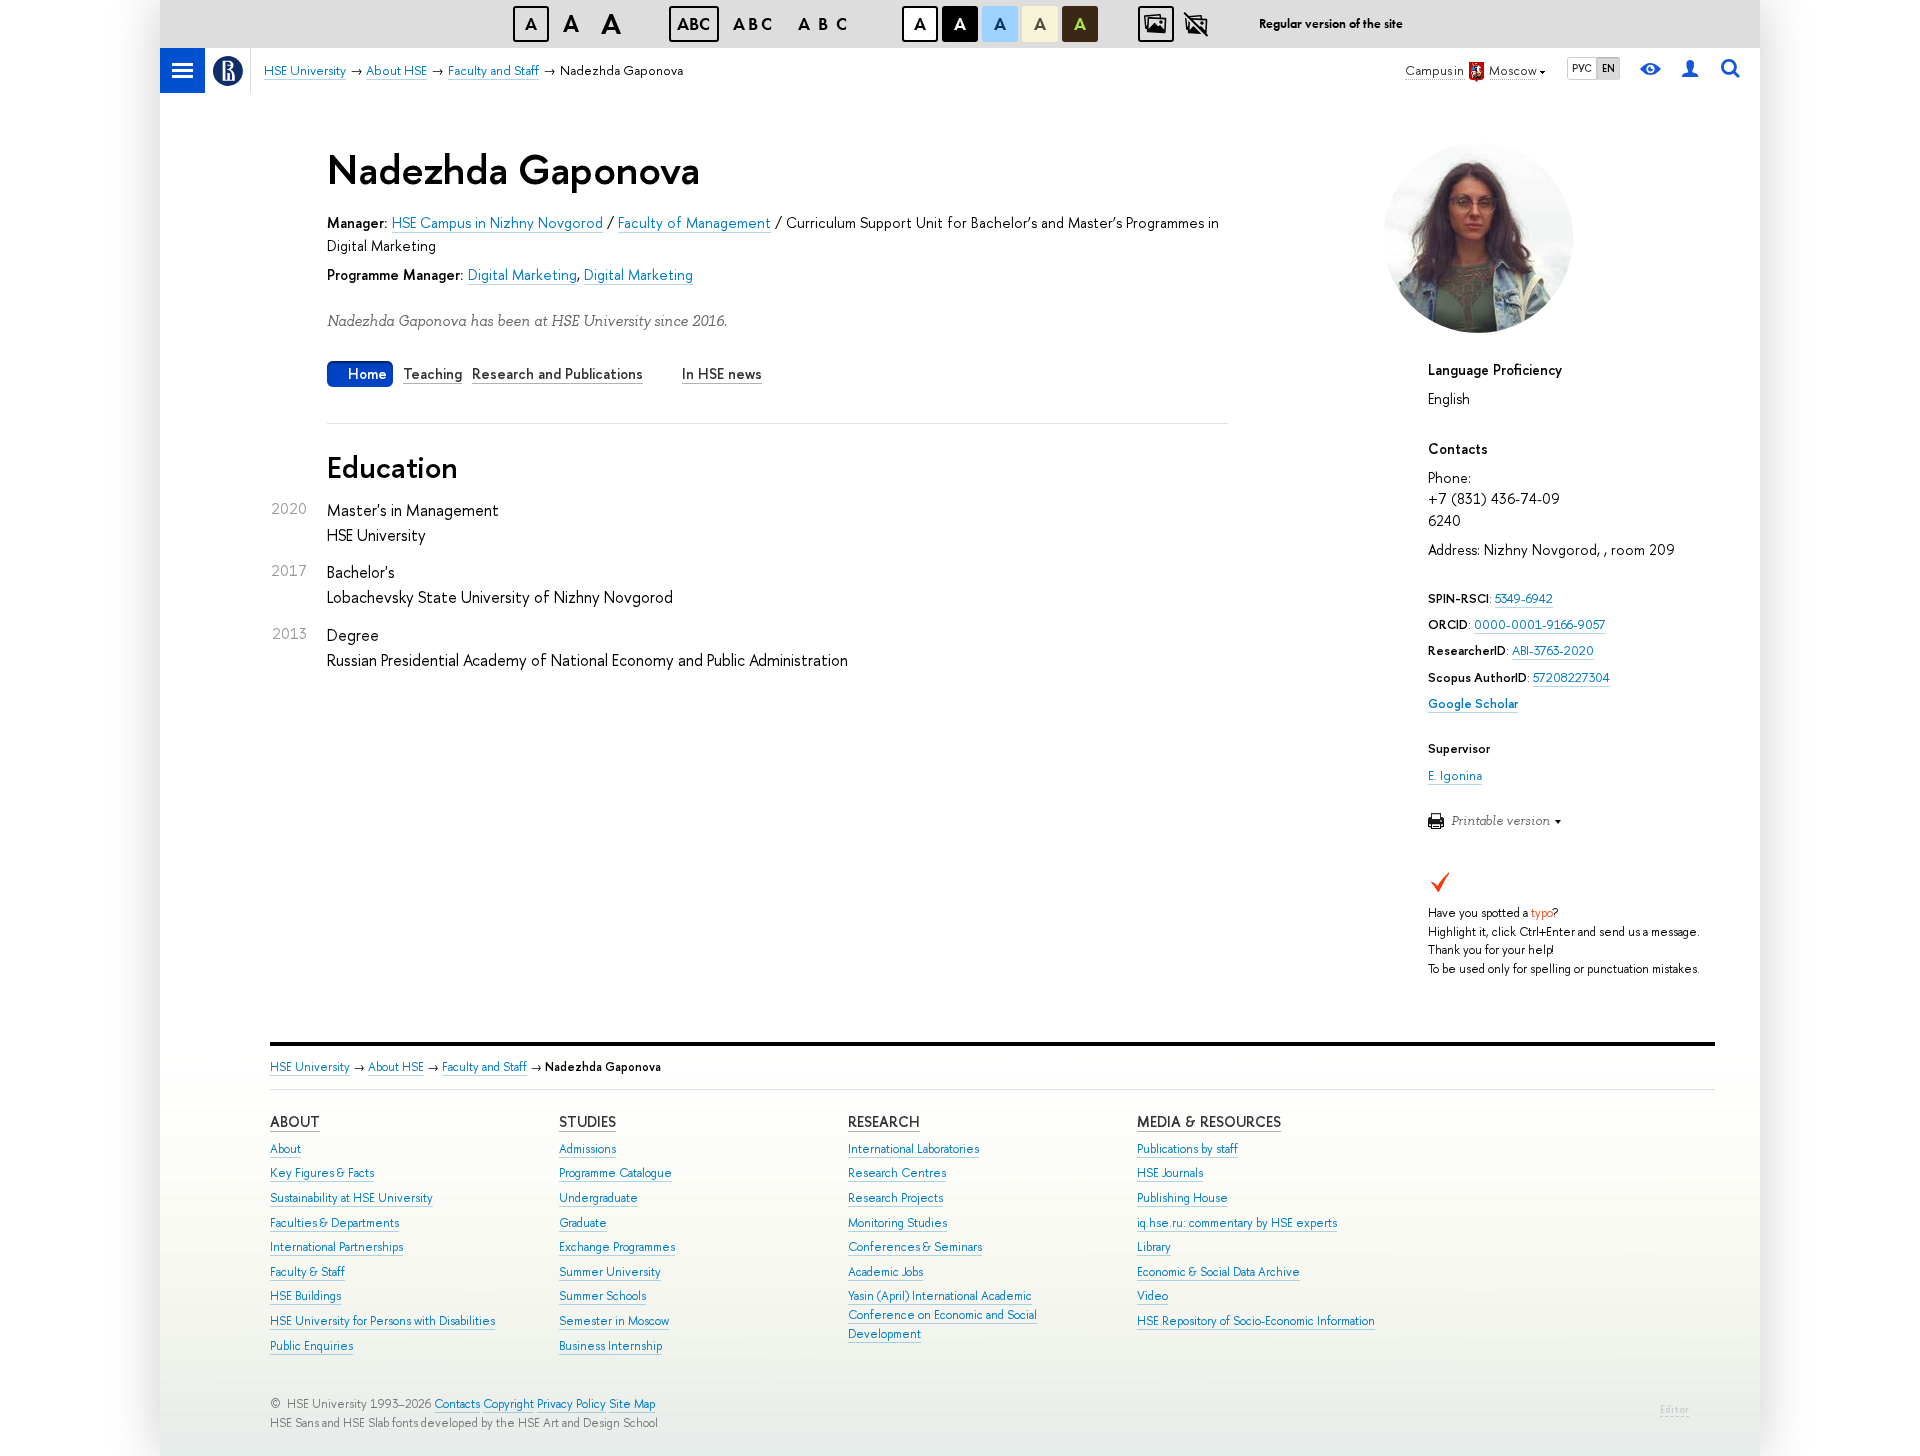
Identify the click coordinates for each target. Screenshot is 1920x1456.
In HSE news (722, 373)
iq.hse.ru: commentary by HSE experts (1237, 1223)
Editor (1674, 1409)
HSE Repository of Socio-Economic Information (1256, 1321)
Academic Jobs (885, 1272)
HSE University (310, 1067)
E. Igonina (1455, 775)
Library (1154, 1247)
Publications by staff (1187, 1149)
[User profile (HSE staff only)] (1690, 70)
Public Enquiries (311, 1346)
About (295, 1121)
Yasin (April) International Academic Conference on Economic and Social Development (942, 1314)
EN (1608, 68)
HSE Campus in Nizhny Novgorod (497, 222)
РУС (1582, 68)
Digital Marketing (522, 274)
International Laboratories (913, 1149)
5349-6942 (1524, 598)
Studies (587, 1121)
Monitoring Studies (897, 1223)
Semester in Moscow (614, 1321)
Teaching (432, 373)
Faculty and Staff (484, 1067)
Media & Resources (1209, 1121)
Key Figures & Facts (322, 1173)
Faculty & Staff (307, 1272)
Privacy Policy (571, 1404)
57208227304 (1571, 677)
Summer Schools (602, 1296)
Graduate (583, 1223)
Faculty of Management (694, 222)
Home (367, 373)
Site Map (632, 1404)
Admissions (587, 1149)
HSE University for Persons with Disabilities (382, 1321)
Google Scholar (1473, 703)
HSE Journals (1170, 1173)
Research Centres (897, 1173)
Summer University (610, 1272)
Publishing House (1182, 1198)
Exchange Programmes (617, 1247)
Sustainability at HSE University (351, 1198)
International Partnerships (336, 1247)
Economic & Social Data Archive (1218, 1272)
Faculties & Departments (334, 1223)
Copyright (508, 1404)
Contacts (457, 1404)
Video (1152, 1296)
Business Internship (610, 1346)
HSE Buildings (305, 1296)
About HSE (396, 1067)
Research (884, 1121)
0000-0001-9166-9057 (1540, 624)
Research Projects (895, 1198)
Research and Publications (557, 373)
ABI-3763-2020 (1553, 650)
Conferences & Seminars (915, 1247)
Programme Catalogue (615, 1173)
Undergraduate (598, 1198)
